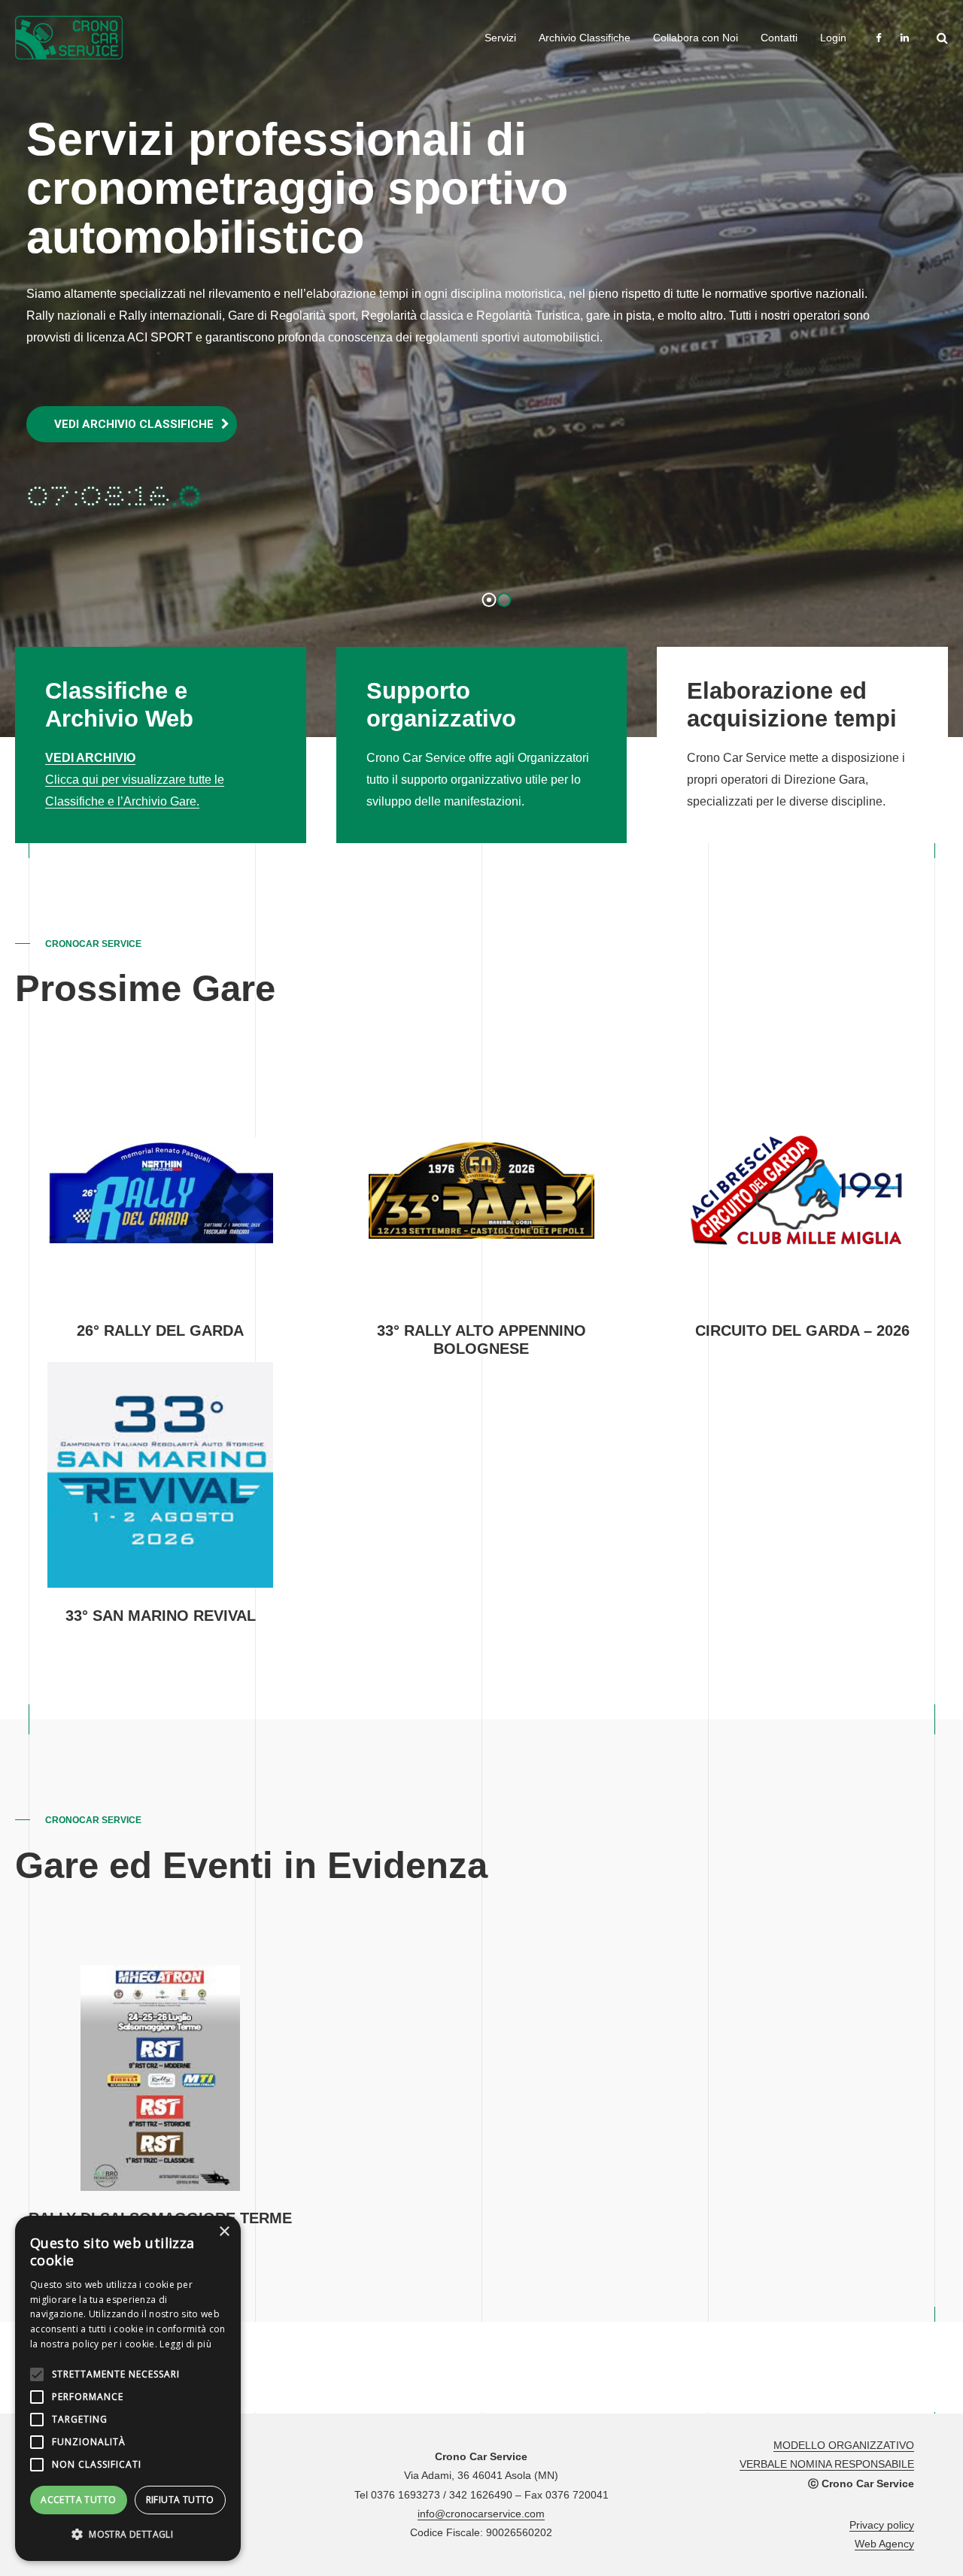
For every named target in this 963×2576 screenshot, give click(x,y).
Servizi (500, 38)
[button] (128, 2535)
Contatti (779, 38)
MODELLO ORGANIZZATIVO (844, 2445)
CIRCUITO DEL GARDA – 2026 (802, 1330)
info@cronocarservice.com (481, 2514)
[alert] (128, 2388)
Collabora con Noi (696, 38)
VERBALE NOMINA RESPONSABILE (827, 2464)
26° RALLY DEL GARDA (160, 1330)
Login (833, 38)
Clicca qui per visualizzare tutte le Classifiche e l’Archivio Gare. (135, 780)
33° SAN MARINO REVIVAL (161, 1616)
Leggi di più (185, 2344)
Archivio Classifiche (585, 38)
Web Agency (884, 2544)
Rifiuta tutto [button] (180, 2500)
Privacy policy (882, 2525)
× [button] (224, 2232)
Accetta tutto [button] (78, 2500)
